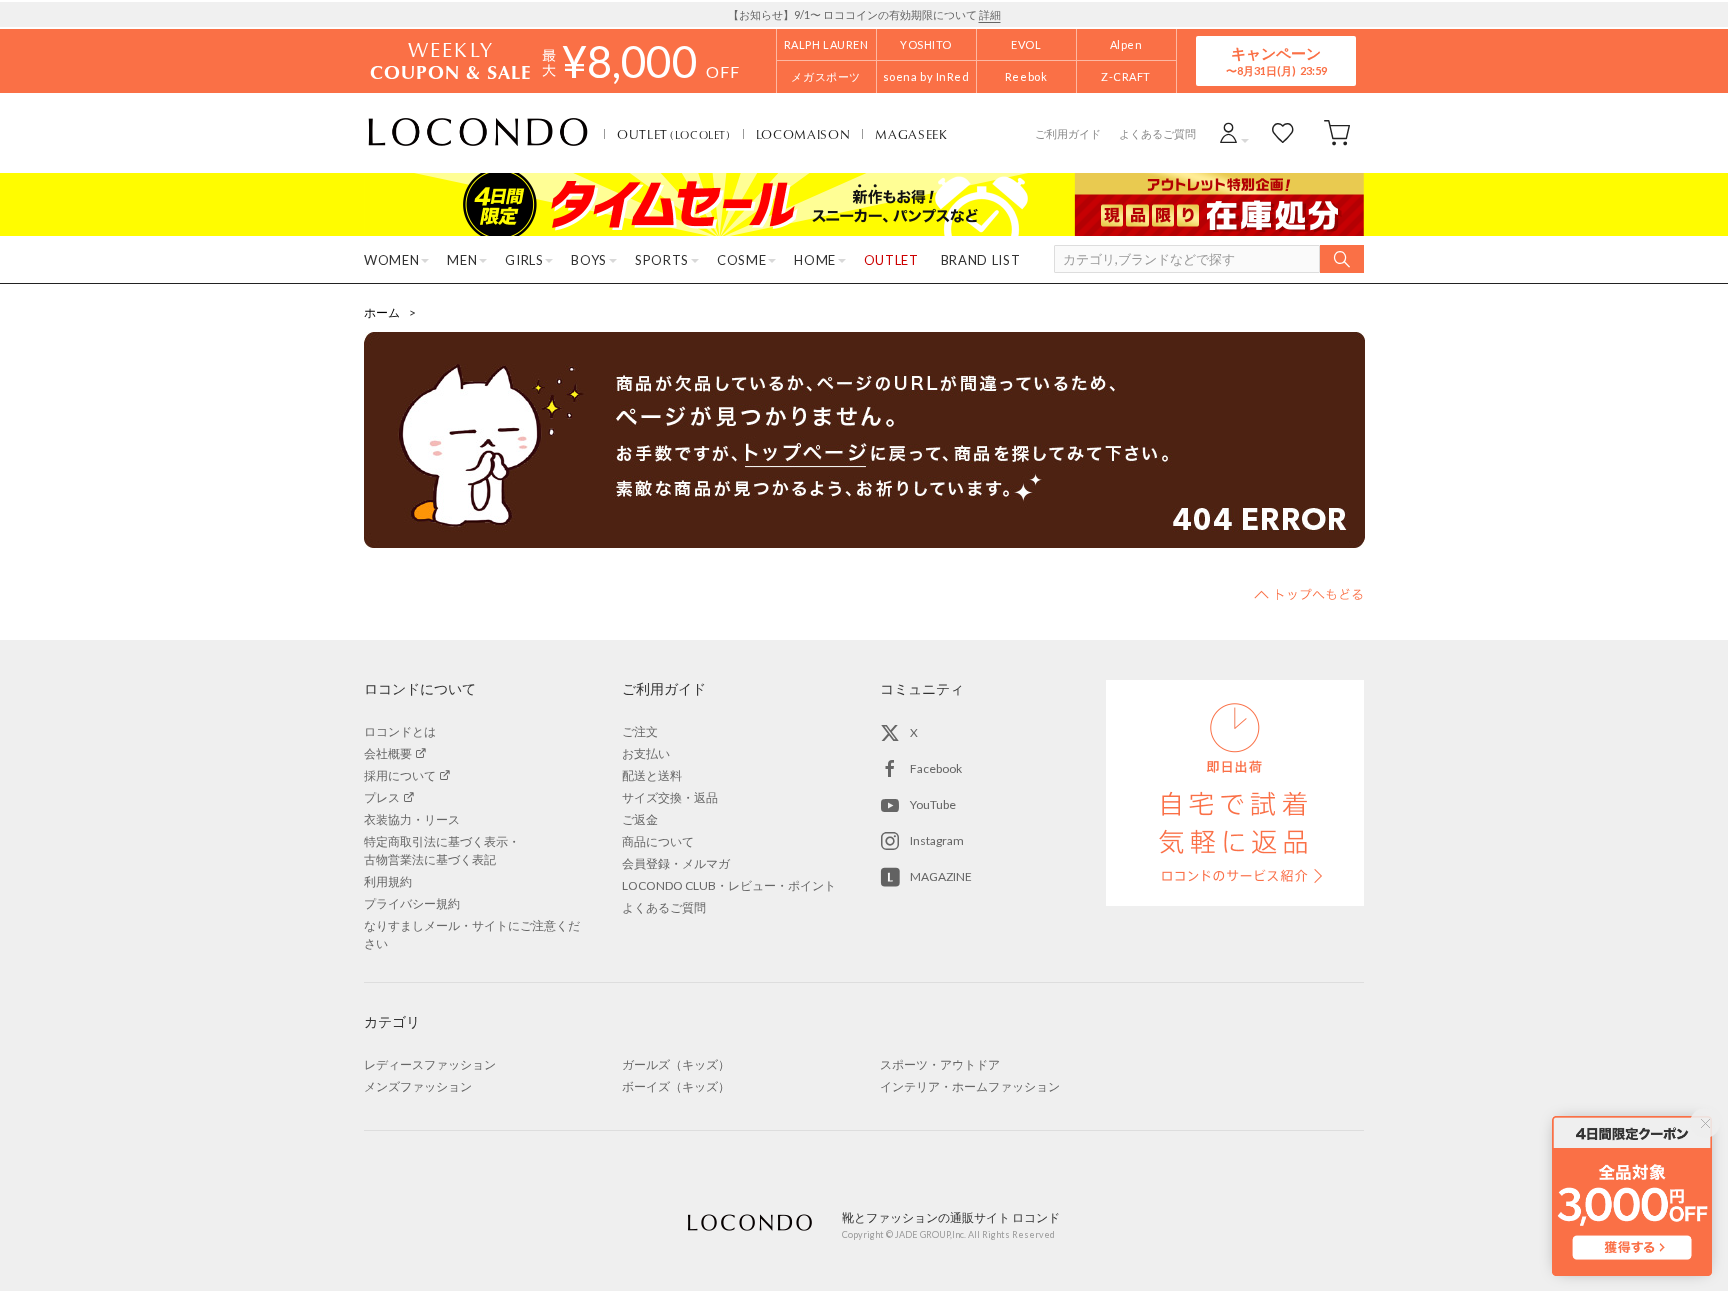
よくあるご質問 (1157, 133)
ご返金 (640, 819)
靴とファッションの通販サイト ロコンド (478, 133)
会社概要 (388, 753)
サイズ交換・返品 (670, 797)
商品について (658, 841)
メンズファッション (418, 1086)
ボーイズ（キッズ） (676, 1086)
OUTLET (674, 134)
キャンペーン (1276, 60)
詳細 (990, 14)
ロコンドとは (400, 731)
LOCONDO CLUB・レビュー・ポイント (729, 885)
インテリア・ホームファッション (970, 1086)
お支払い (646, 753)
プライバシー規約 (412, 903)
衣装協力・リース (412, 819)
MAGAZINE (941, 876)
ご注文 (640, 731)
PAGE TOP (1309, 594)
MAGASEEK (911, 134)
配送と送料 (652, 775)
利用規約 (388, 881)
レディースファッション (430, 1064)
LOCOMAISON (803, 134)
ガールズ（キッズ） (676, 1064)
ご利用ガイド (1068, 133)
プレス (382, 797)
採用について (400, 775)
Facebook (936, 768)
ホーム (382, 312)
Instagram (937, 840)
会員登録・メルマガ (676, 863)
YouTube (933, 804)
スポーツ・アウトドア (940, 1064)
